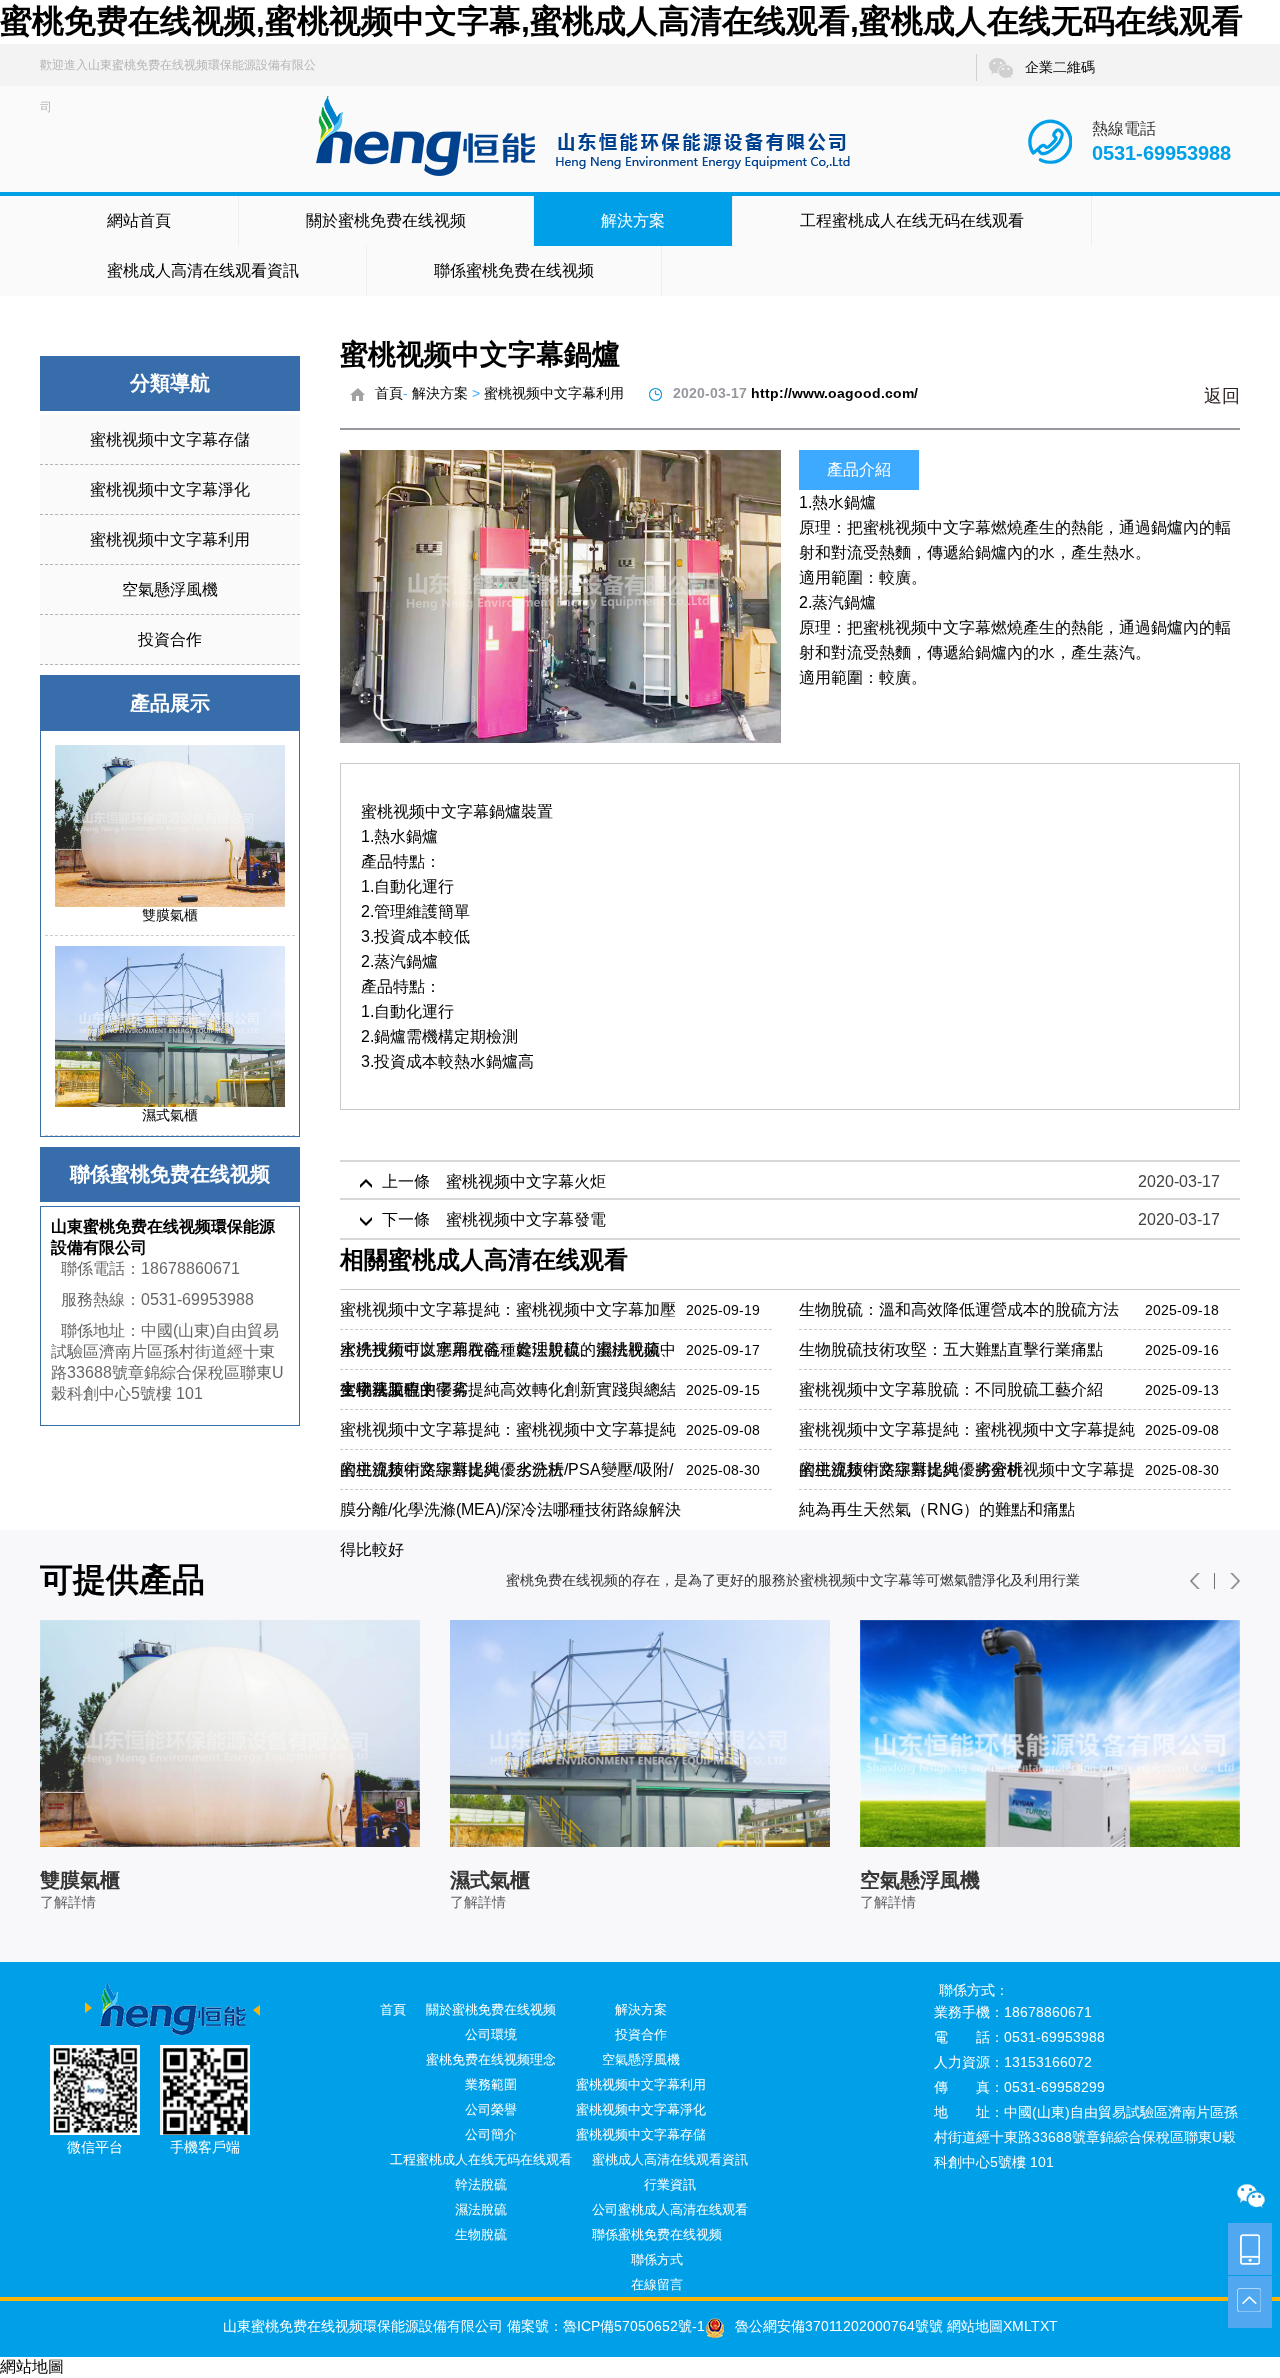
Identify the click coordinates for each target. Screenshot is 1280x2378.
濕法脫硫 (481, 2209)
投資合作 (170, 639)
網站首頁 (139, 220)
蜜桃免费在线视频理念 (491, 2059)
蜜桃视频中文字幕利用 (170, 539)
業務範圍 (491, 2084)
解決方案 (633, 220)
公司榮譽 (491, 2109)
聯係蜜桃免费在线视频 (514, 270)
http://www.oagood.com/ (834, 393)
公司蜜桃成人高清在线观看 (670, 2209)
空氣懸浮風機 (170, 589)
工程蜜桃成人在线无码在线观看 (912, 220)
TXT (1044, 2326)
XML (1017, 2326)
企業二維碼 (1060, 67)
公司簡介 (491, 2134)
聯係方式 (657, 2259)
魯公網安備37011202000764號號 (839, 2326)
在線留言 (657, 2284)
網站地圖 (973, 2326)
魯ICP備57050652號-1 (634, 2326)
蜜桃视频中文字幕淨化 (170, 489)
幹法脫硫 (481, 2184)
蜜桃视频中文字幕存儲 (170, 439)
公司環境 (491, 2034)
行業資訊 (670, 2184)
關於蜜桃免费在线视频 (386, 220)
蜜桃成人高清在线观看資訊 (203, 270)
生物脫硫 (481, 2234)
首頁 (389, 393)
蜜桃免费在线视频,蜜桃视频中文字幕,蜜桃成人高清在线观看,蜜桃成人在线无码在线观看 (621, 21)
